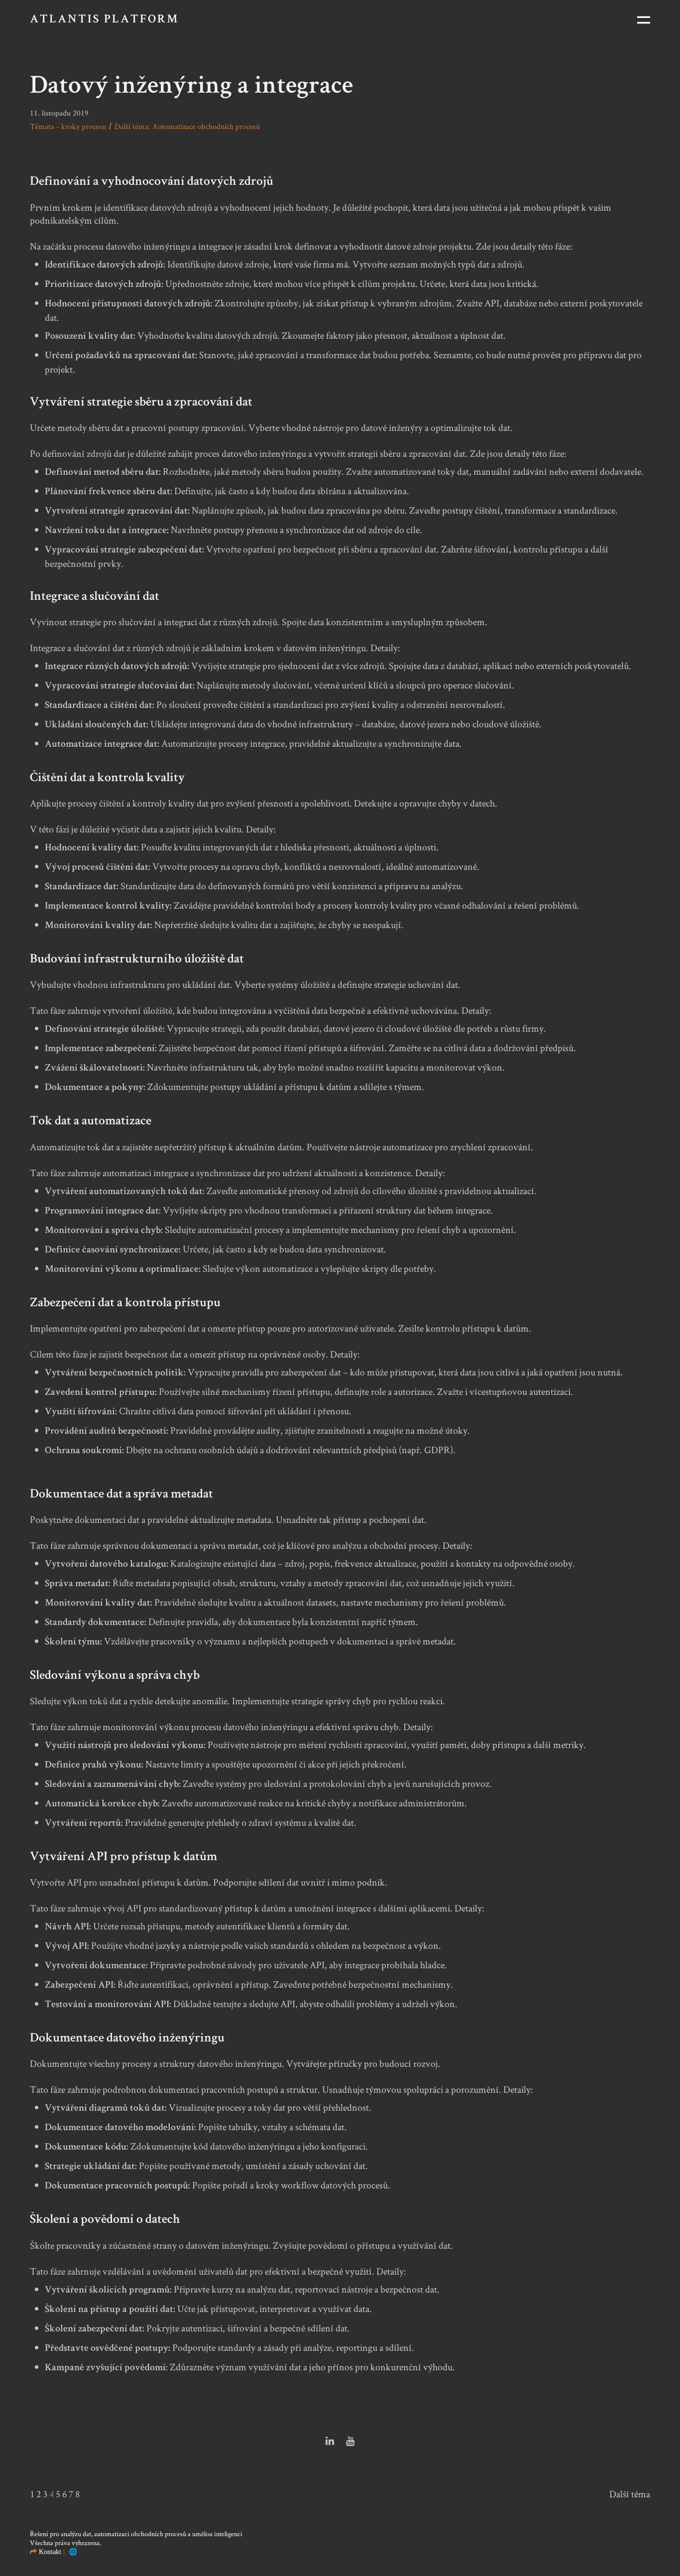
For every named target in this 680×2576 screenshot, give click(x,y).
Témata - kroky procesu (68, 126)
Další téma (630, 2494)
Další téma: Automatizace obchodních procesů (187, 126)
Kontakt (50, 2552)
